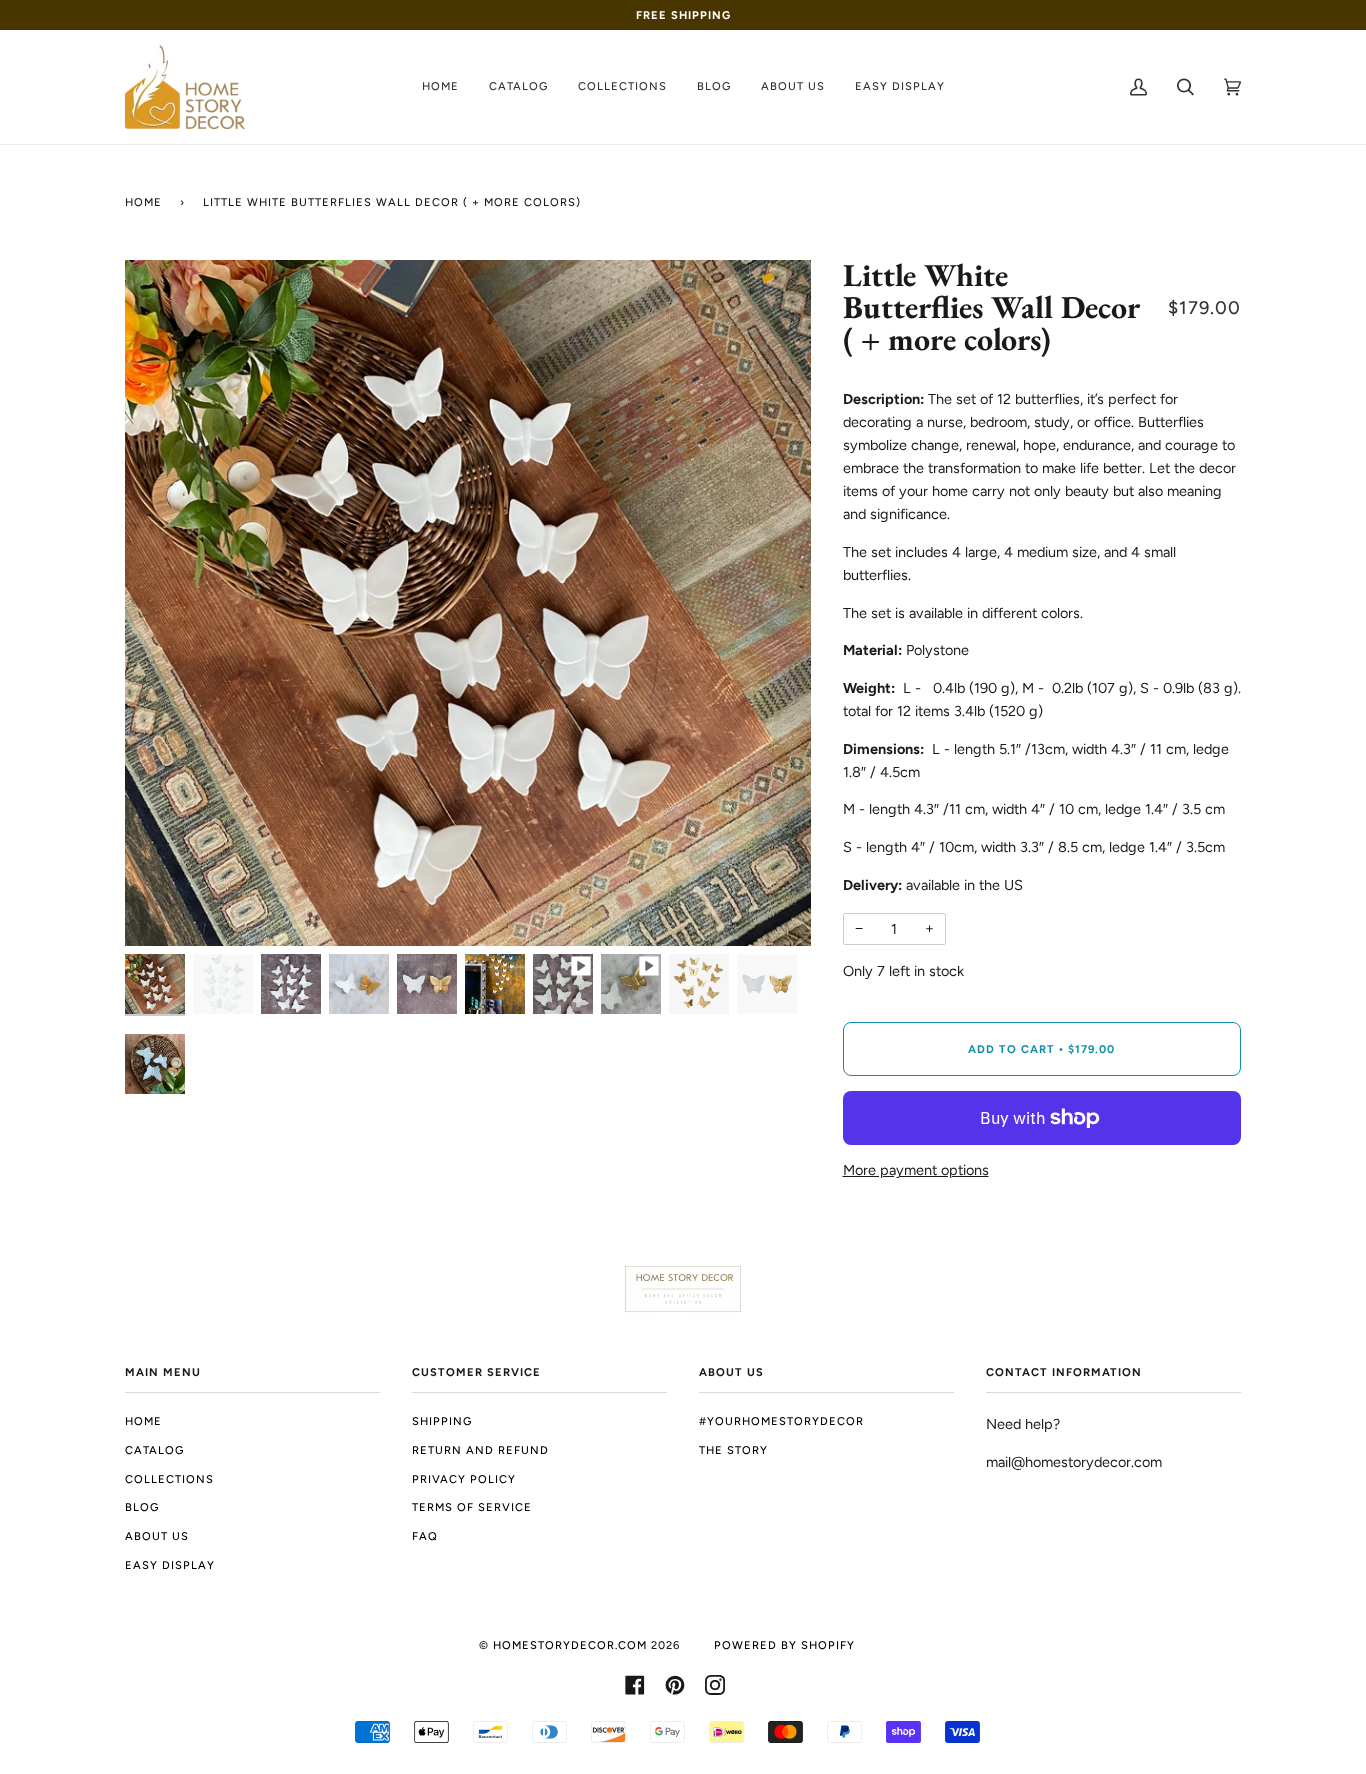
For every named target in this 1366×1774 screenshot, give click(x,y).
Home (143, 202)
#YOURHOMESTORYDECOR (781, 1421)
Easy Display (170, 1565)
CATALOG (154, 1450)
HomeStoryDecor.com (570, 1645)
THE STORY (733, 1450)
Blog (142, 1507)
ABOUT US (157, 1536)
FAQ (425, 1536)
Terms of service (472, 1507)
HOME (143, 1421)
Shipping (442, 1421)
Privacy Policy (464, 1479)
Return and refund (480, 1450)
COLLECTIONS (169, 1479)
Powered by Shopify (784, 1645)
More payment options (916, 1170)
